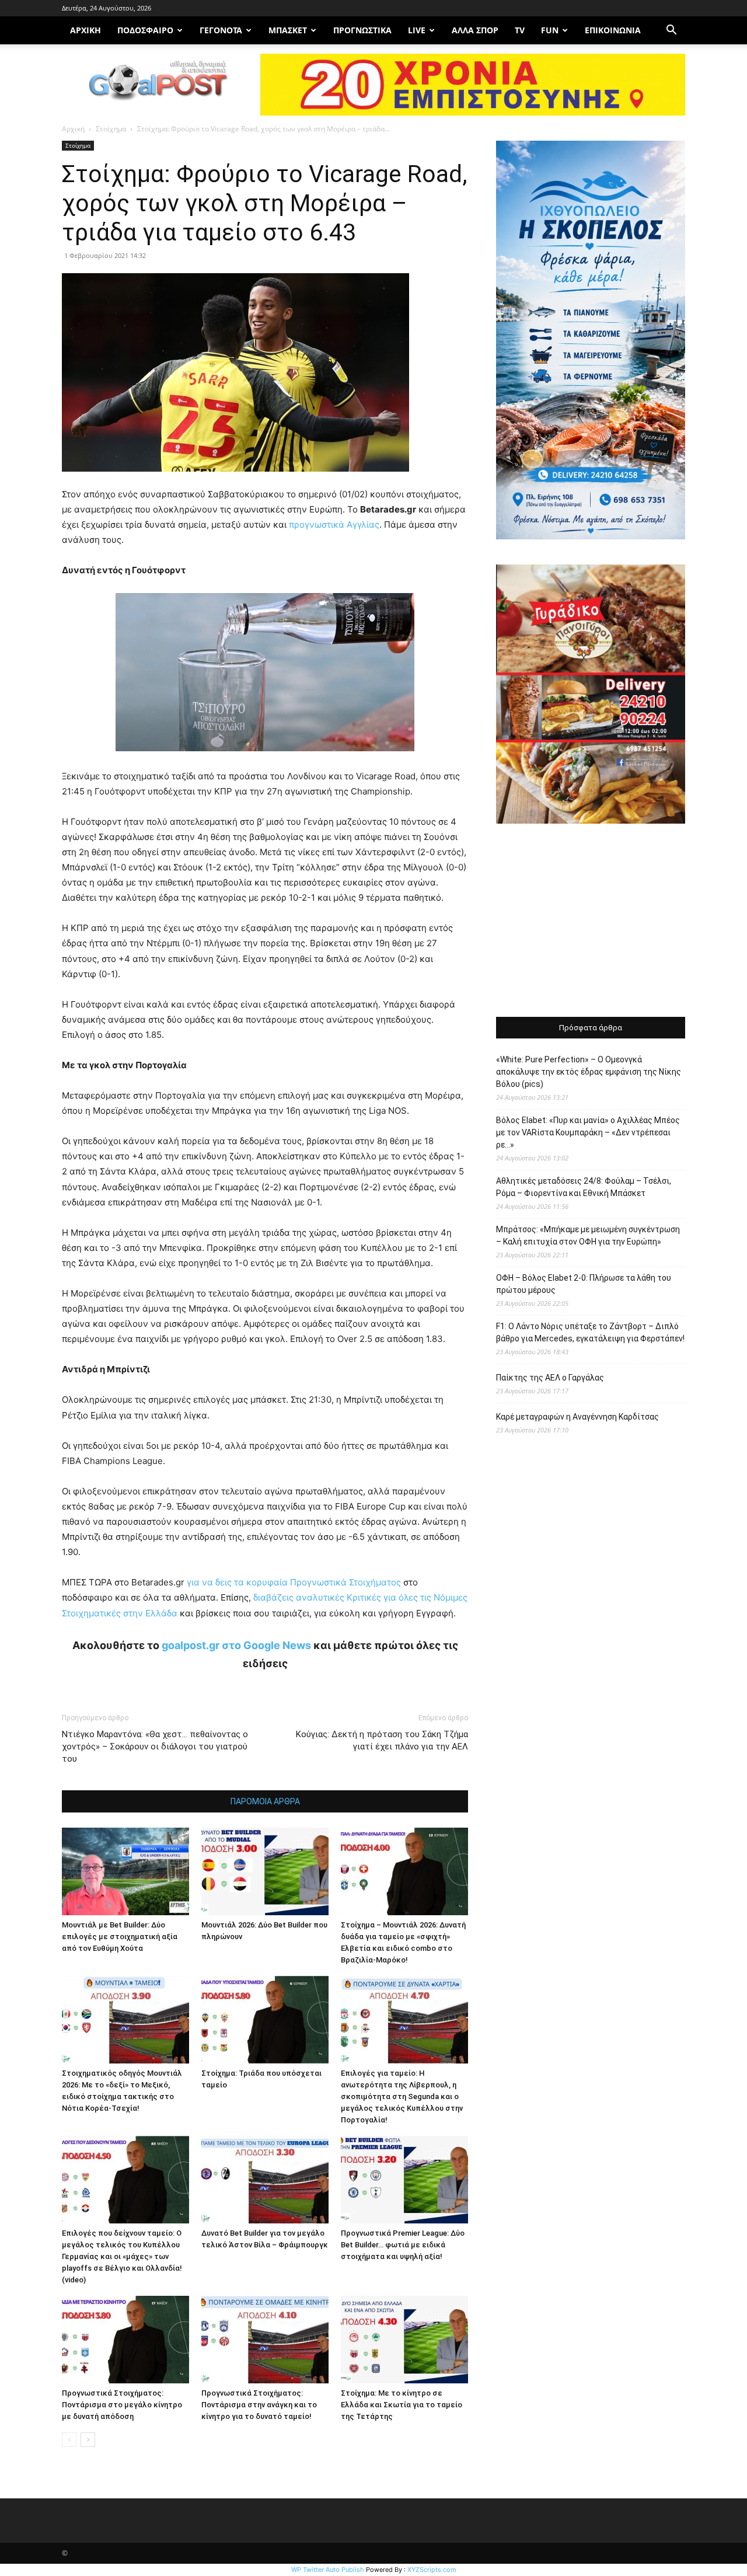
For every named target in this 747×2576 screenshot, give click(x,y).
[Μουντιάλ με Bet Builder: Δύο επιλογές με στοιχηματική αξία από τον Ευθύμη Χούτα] (125, 1871)
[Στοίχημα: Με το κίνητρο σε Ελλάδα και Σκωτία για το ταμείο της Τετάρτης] (404, 2340)
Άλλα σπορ (475, 30)
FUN (550, 30)
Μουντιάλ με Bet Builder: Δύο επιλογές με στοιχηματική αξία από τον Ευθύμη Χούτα (120, 1937)
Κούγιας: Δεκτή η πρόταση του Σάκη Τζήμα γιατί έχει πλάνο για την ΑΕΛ (382, 1740)
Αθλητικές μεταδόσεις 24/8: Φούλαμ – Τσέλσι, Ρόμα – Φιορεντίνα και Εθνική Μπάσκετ (584, 1187)
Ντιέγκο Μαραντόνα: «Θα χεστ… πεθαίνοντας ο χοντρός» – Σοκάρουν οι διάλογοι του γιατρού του (155, 1747)
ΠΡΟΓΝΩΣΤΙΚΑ (362, 30)
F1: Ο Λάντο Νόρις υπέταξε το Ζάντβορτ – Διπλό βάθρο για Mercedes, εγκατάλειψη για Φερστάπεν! (590, 1332)
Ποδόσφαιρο (145, 30)
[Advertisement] (591, 922)
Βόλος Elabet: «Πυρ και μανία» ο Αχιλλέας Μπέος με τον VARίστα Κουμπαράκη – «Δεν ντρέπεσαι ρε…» (588, 1132)
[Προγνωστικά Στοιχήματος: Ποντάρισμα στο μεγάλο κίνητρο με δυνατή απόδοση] (125, 2340)
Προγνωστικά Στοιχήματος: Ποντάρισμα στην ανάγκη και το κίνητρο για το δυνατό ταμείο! (259, 2405)
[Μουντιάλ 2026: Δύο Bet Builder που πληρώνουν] (265, 1871)
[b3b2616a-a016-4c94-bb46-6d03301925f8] (265, 760)
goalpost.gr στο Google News (236, 1645)
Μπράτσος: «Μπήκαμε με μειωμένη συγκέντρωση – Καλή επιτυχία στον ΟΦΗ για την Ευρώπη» (588, 1235)
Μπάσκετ (288, 30)
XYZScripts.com (432, 2570)
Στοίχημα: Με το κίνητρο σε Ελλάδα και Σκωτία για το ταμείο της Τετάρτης (402, 2405)
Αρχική (73, 129)
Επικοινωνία (613, 30)
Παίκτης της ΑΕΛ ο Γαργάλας (550, 1378)
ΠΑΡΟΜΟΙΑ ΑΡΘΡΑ (265, 1801)
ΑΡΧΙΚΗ (85, 30)
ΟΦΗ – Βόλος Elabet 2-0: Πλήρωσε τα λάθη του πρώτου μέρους (584, 1284)
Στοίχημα (111, 129)
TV (520, 30)
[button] (671, 31)
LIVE (417, 30)
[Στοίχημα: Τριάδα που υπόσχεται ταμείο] (265, 2020)
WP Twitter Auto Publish (328, 2570)
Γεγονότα (221, 30)
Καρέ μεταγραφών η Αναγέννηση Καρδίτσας (577, 1417)
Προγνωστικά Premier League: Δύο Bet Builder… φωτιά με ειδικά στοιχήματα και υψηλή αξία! (403, 2245)
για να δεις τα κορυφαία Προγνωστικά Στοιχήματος (293, 1582)
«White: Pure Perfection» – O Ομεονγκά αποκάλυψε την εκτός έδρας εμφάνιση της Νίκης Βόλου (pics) (589, 1072)
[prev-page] (69, 2440)
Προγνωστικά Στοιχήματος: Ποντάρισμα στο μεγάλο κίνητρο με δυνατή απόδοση (122, 2405)
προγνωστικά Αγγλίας (334, 524)
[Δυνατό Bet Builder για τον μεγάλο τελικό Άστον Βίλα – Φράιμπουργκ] (265, 2180)
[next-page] (88, 2440)
